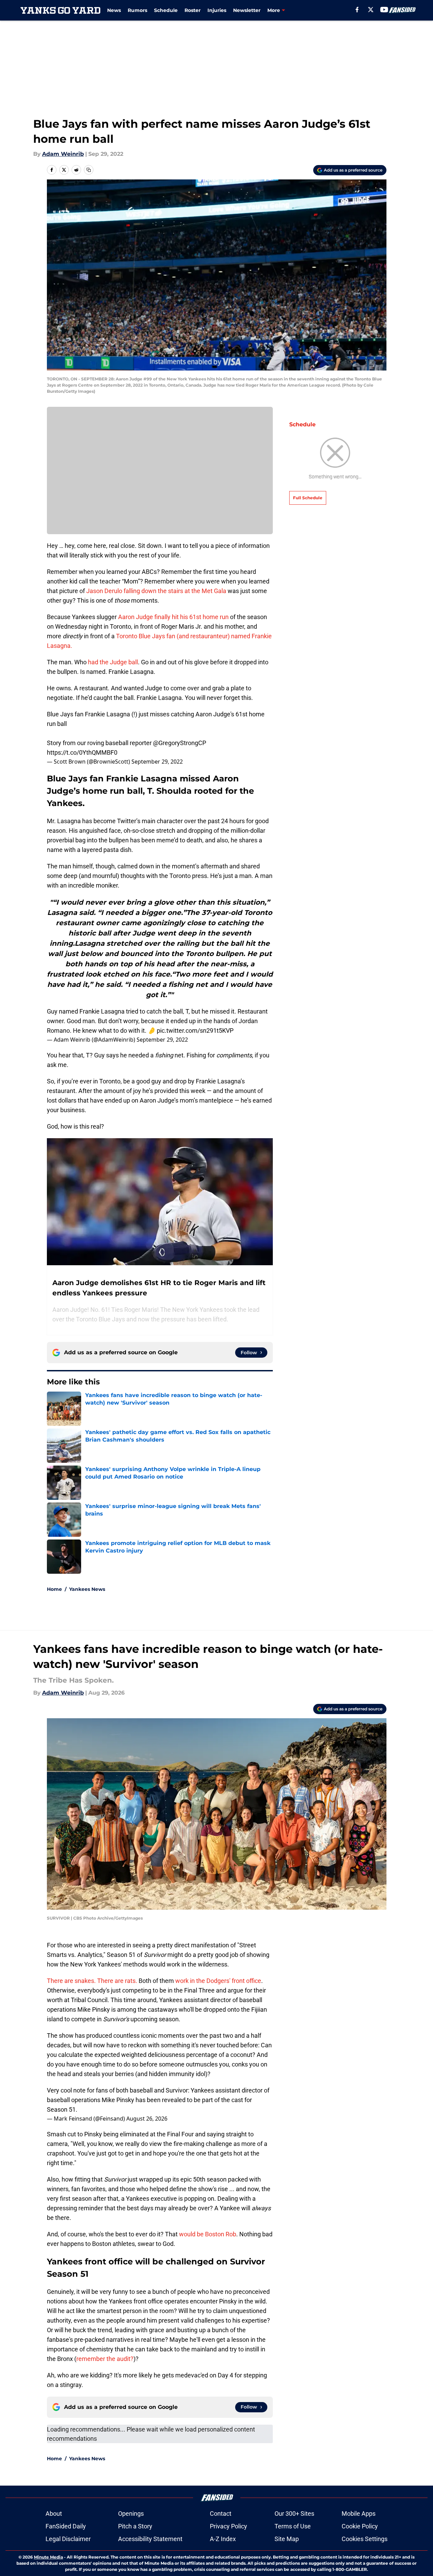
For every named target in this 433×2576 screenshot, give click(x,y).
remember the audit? (105, 2359)
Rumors (137, 10)
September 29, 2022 (157, 762)
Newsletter (247, 10)
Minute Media (48, 2557)
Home (54, 1589)
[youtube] (384, 10)
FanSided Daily (66, 2526)
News (114, 10)
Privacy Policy (228, 2526)
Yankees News (87, 1589)
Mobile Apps (359, 2514)
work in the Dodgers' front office (218, 1981)
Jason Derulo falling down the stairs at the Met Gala (156, 591)
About (54, 2514)
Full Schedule (308, 498)
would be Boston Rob (208, 2234)
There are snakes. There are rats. (92, 1981)
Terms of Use (293, 2526)
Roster (193, 10)
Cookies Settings (365, 2539)
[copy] (89, 170)
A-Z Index (223, 2539)
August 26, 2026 (147, 2119)
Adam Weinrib (63, 154)
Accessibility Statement (150, 2539)
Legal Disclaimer (68, 2539)
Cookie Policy (360, 2526)
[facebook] (357, 10)
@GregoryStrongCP (180, 743)
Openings (131, 2514)
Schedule (166, 10)
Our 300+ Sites (294, 2514)
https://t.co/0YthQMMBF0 (82, 752)
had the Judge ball (113, 662)
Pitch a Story (135, 2526)
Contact (221, 2514)
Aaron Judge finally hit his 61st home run (173, 617)
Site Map (287, 2539)
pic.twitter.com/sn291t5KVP (195, 1031)
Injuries (217, 10)
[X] (371, 10)
